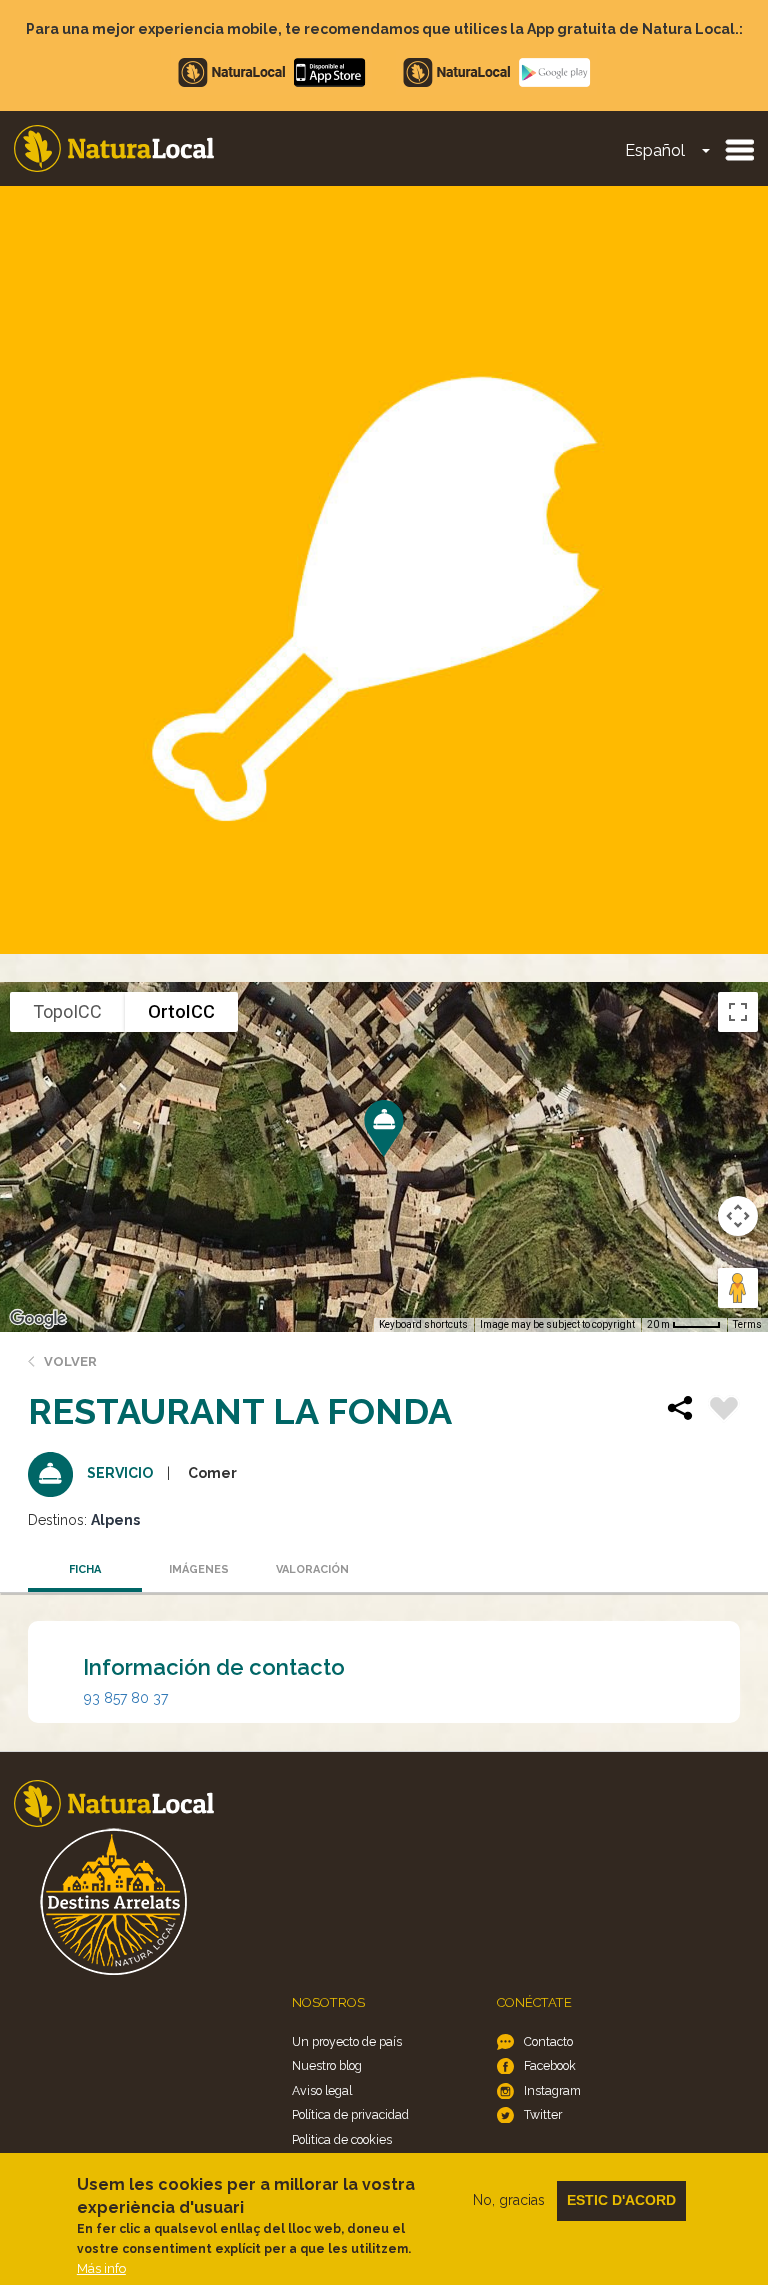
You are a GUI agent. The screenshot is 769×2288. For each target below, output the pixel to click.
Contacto (548, 2041)
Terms (747, 1324)
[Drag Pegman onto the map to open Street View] (738, 1288)
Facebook (550, 2065)
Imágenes (199, 1569)
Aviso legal (322, 2090)
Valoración (312, 1569)
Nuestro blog (327, 2065)
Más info (101, 2268)
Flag (724, 1411)
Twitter (543, 2114)
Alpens (115, 1520)
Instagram (552, 2090)
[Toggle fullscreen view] (738, 1012)
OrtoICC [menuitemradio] (181, 1011)
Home (114, 148)
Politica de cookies (342, 2139)
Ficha (85, 1569)
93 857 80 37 (126, 1698)
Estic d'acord (621, 2200)
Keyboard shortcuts (423, 1324)
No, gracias (509, 2200)
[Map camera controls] (738, 1216)
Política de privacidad (350, 2114)
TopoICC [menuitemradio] (67, 1011)
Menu (739, 149)
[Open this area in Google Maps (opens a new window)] (38, 1319)
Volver (70, 1361)
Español (655, 150)
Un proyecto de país (347, 2041)
